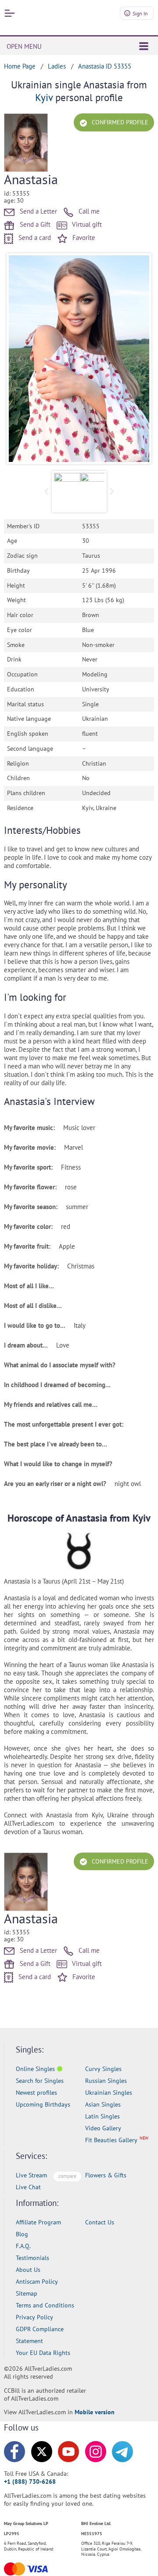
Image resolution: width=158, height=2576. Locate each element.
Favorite (83, 238)
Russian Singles (106, 2081)
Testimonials (32, 2258)
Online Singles (35, 2069)
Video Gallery (103, 2128)
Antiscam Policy (37, 2282)
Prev (20, 359)
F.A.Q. (23, 2246)
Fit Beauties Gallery (111, 2140)
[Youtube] (68, 2452)
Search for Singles (40, 2081)
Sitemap (27, 2293)
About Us (28, 2270)
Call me (88, 211)
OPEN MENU (24, 46)
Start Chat (130, 2560)
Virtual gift (86, 224)
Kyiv (44, 97)
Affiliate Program (38, 2222)
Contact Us (100, 2222)
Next (138, 359)
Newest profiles (36, 2093)
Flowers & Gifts (106, 2175)
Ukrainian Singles (109, 2093)
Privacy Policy (34, 2317)
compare (67, 2176)
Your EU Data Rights (43, 2353)
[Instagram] (96, 2452)
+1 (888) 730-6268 (30, 2482)
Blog (22, 2234)
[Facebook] (14, 2452)
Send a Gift (34, 224)
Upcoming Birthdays (43, 2104)
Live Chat (28, 2187)
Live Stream (31, 2175)
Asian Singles (103, 2104)
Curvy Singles (103, 2069)
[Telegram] (122, 2452)
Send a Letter (38, 211)
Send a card (34, 238)
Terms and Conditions (45, 2305)
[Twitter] (42, 2452)
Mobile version (95, 2412)
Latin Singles (102, 2116)
